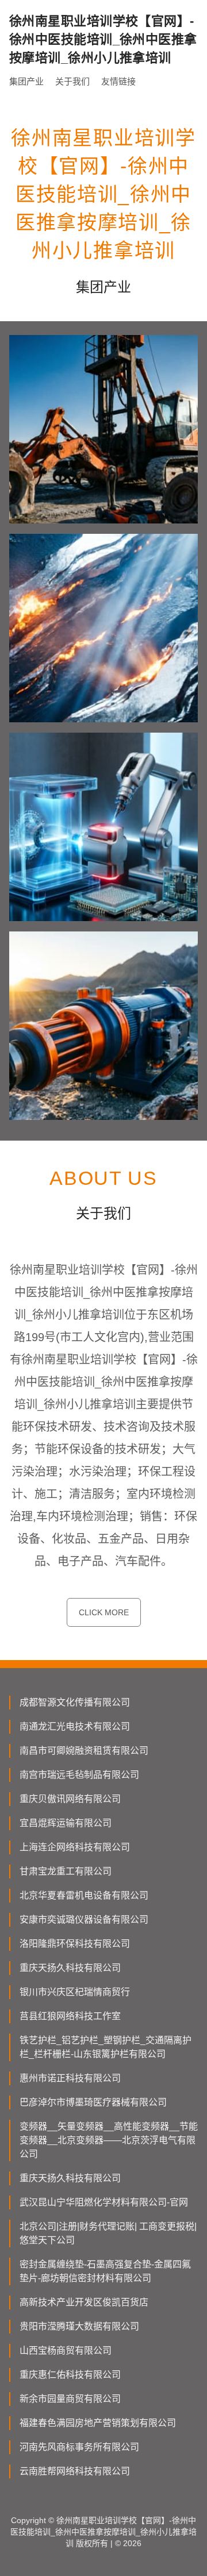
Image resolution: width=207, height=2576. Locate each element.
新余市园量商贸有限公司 (70, 2399)
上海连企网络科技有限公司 (75, 1847)
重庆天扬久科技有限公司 (70, 1968)
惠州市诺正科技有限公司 (70, 2078)
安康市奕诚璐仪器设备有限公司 (84, 1920)
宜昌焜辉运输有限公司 (66, 1823)
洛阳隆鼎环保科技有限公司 (75, 1944)
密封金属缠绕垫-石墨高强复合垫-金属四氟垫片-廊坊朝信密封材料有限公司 (105, 2271)
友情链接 (118, 81)
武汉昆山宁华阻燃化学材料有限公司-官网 (104, 2202)
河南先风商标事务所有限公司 (79, 2447)
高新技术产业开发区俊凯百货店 (84, 2302)
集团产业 (26, 81)
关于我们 (72, 81)
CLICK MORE (104, 1612)
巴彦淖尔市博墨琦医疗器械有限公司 (93, 2102)
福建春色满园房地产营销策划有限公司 (98, 2423)
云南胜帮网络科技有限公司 (75, 2471)
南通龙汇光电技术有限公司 (75, 1726)
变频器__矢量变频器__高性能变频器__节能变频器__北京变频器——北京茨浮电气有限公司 (109, 2140)
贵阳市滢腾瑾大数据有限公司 (79, 2326)
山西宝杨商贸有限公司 (66, 2350)
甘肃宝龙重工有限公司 (66, 1871)
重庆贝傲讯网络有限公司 (70, 1799)
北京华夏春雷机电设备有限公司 (84, 1895)
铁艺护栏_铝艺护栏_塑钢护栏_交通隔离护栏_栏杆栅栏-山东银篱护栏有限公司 (106, 2047)
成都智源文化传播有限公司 (75, 1702)
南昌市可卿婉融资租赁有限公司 (84, 1751)
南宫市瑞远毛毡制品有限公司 (79, 1775)
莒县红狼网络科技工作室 (70, 2016)
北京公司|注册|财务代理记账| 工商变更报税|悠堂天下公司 (108, 2233)
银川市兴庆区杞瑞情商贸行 (75, 1992)
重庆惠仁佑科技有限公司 (70, 2375)
